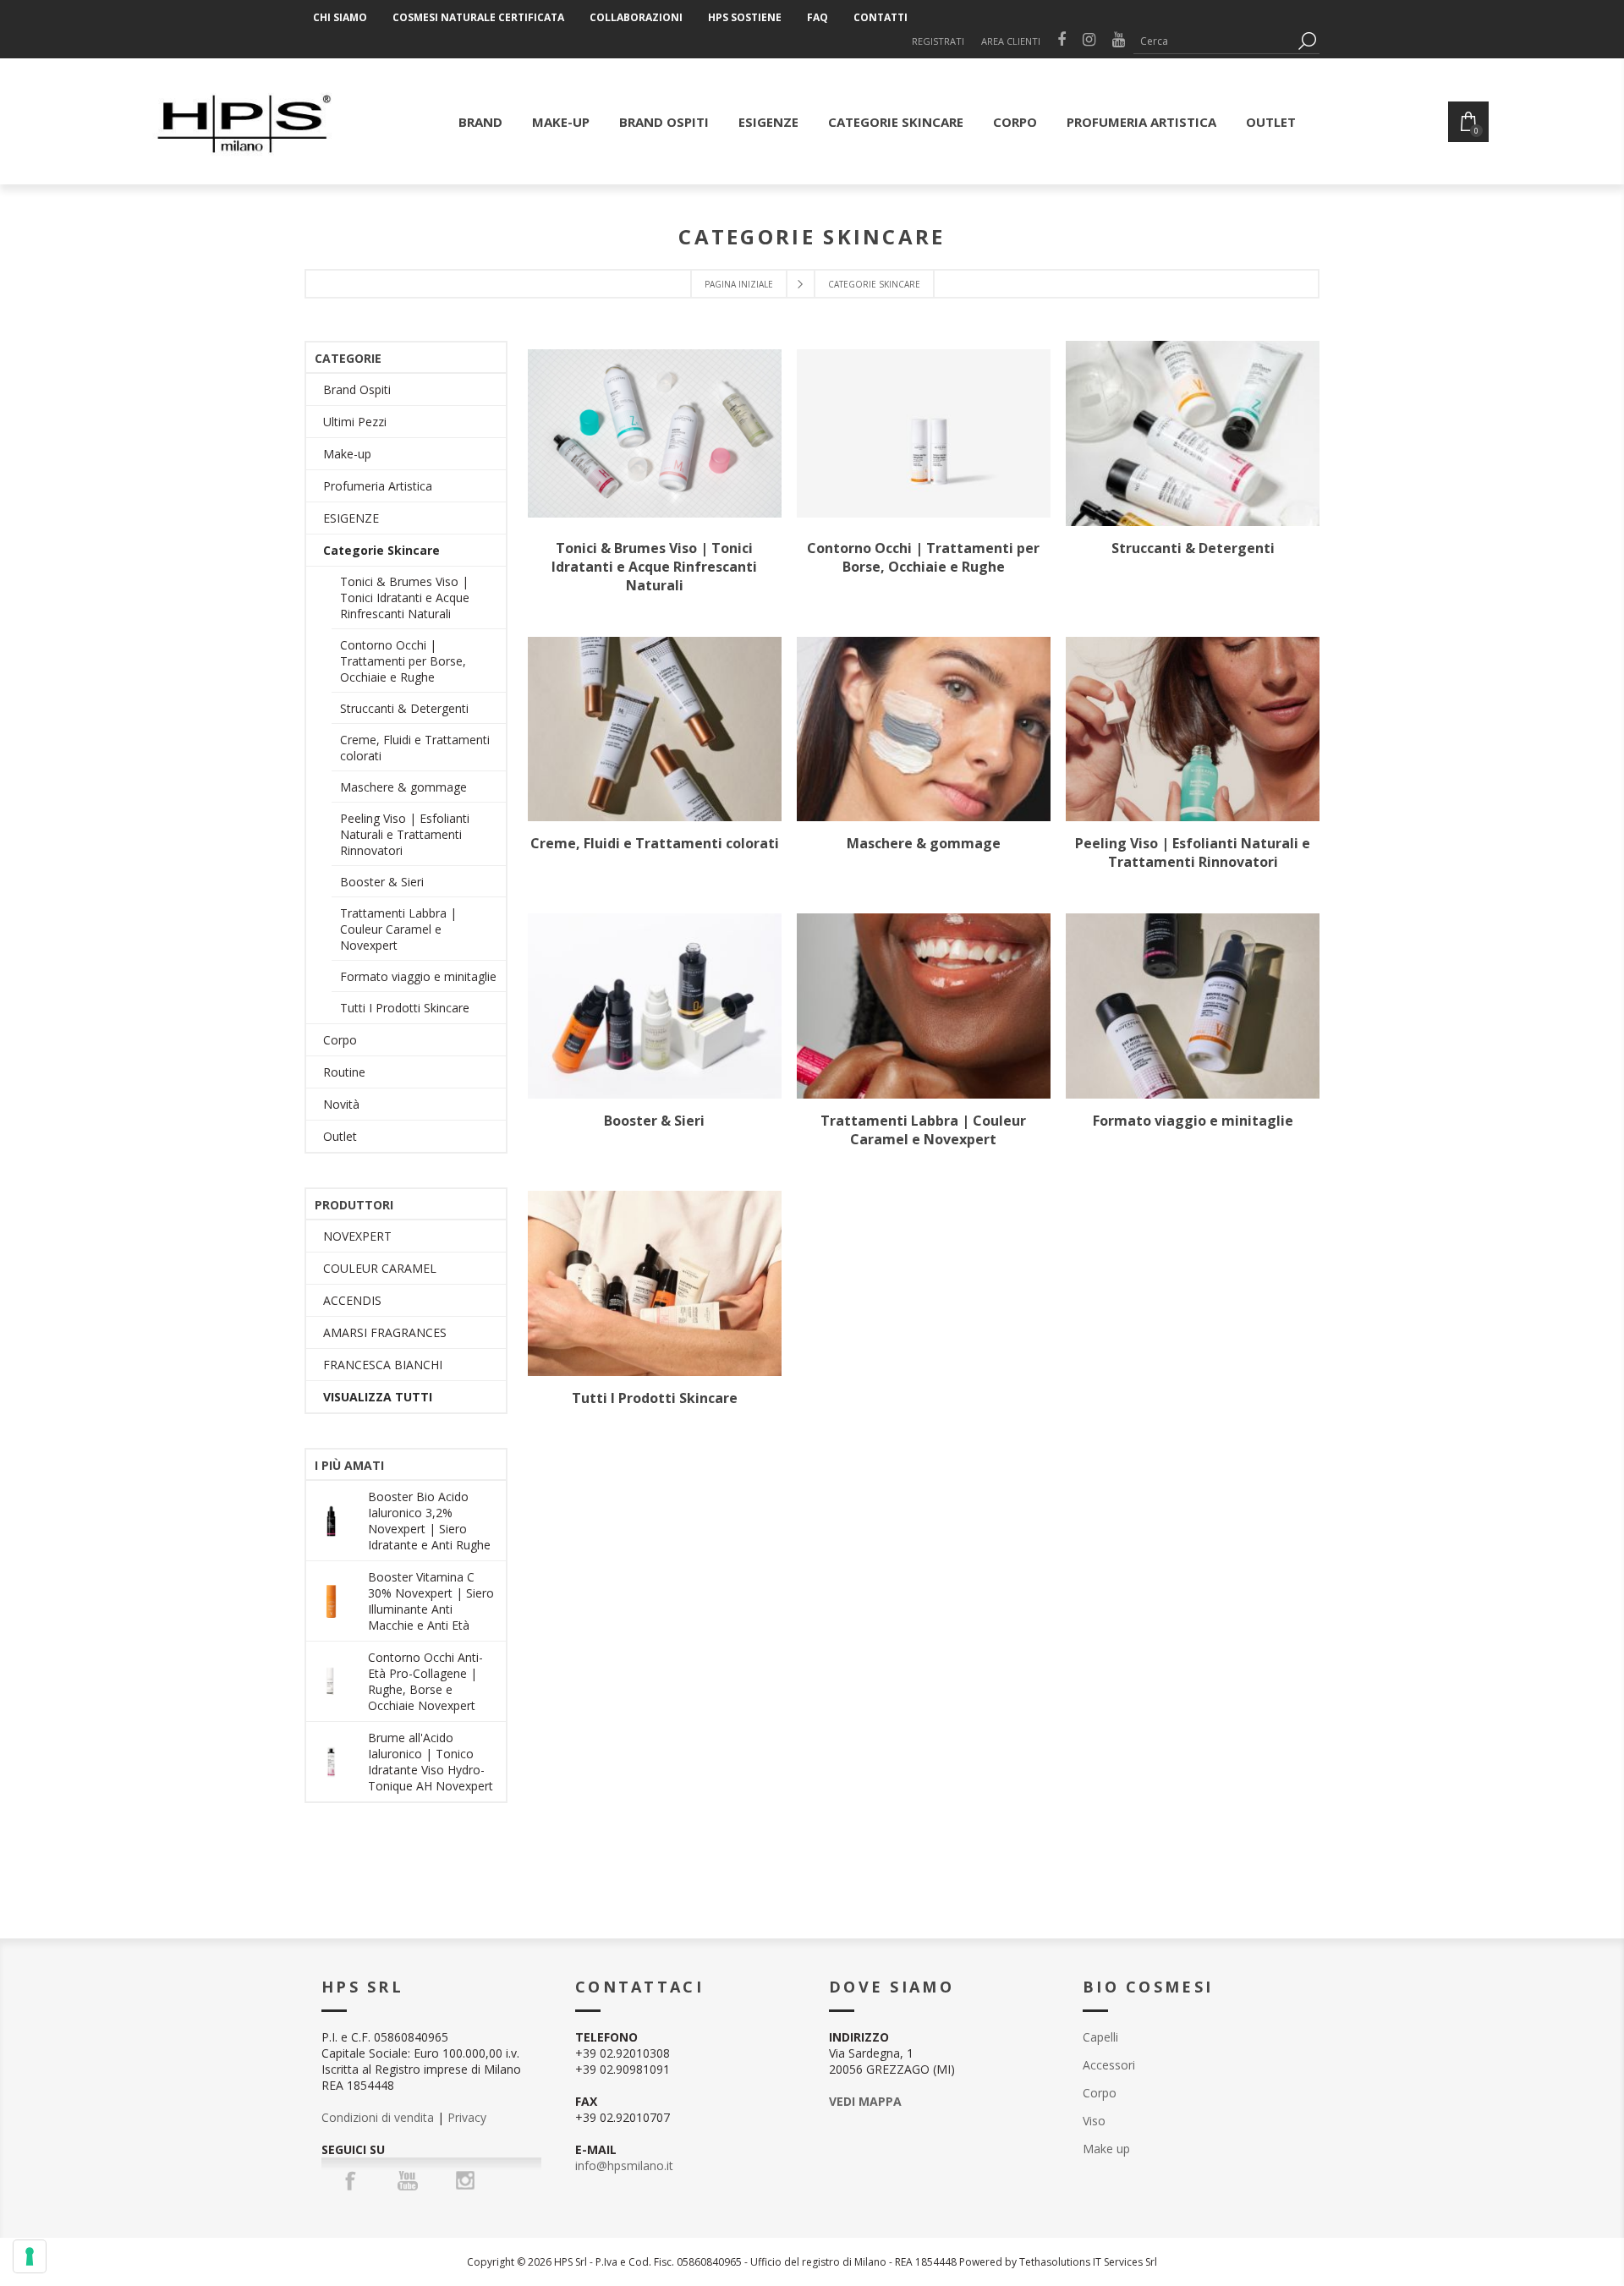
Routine (344, 1072)
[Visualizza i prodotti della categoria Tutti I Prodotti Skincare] (655, 1283)
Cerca (1307, 41)
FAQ (817, 17)
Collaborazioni (636, 17)
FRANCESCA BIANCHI (383, 1365)
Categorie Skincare (381, 550)
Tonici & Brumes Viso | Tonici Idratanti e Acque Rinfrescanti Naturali (654, 567)
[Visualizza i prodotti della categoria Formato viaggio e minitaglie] (1193, 1006)
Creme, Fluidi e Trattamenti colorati (655, 843)
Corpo (340, 1040)
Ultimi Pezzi (355, 422)
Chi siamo (340, 17)
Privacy (467, 2117)
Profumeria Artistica (378, 486)
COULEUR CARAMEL (380, 1268)
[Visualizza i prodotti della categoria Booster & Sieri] (655, 1006)
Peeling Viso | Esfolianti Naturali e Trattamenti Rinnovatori (1193, 852)
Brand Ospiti (357, 389)
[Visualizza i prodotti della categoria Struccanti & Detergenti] (1193, 433)
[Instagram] (465, 2180)
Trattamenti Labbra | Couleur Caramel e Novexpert (923, 1130)
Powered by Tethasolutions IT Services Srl (1058, 2262)
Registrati (938, 41)
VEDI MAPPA (865, 2101)
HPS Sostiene (745, 17)
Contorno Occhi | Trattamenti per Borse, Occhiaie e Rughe (923, 557)
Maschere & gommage (924, 843)
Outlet (340, 1136)
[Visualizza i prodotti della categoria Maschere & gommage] (924, 729)
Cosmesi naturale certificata (478, 17)
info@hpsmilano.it (624, 2165)
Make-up (347, 454)
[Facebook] (350, 2180)
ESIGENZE (351, 518)
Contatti (881, 17)
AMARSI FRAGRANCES (385, 1332)
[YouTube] (408, 2180)
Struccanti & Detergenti (1193, 548)
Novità (341, 1104)
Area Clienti (1011, 41)
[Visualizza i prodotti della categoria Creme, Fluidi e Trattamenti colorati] (655, 729)
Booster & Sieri (654, 1121)
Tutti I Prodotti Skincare (655, 1398)
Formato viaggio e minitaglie (1193, 1121)
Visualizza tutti (378, 1397)
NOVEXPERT (357, 1236)
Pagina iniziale (739, 284)
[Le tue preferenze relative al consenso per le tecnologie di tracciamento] (30, 2256)
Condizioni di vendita (378, 2117)
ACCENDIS (352, 1300)
